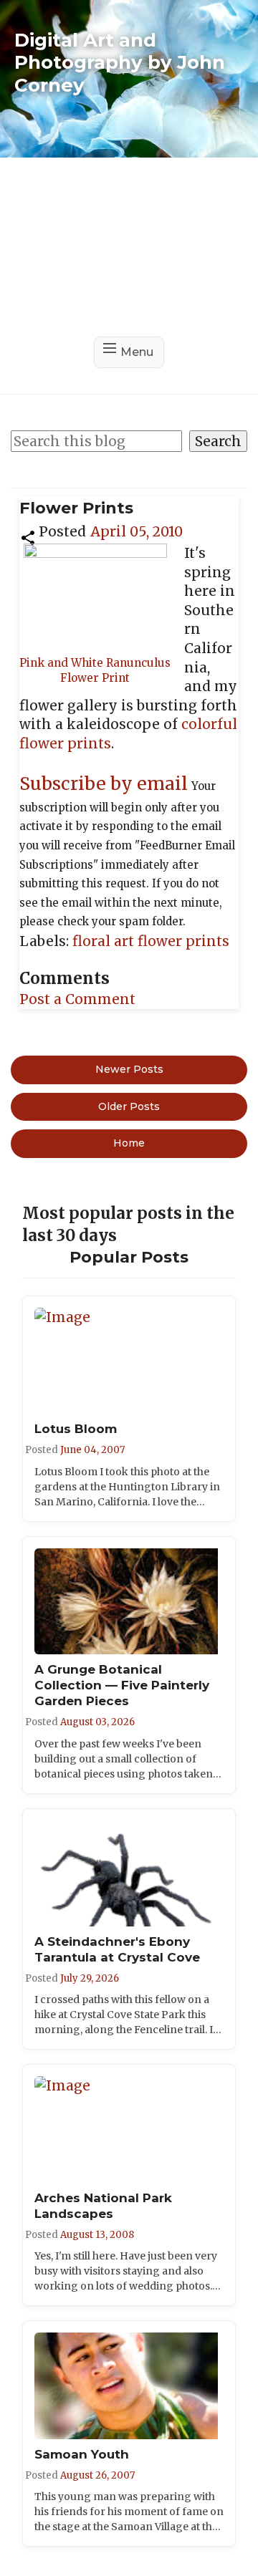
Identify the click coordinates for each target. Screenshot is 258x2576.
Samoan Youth (82, 2454)
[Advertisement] (129, 247)
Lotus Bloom (76, 1429)
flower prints (183, 941)
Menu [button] (137, 352)
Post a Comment (77, 999)
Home (129, 1143)
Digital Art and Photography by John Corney (120, 62)
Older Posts (129, 1106)
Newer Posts (129, 1069)
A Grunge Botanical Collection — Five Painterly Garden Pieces (122, 1685)
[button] (28, 536)
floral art (105, 941)
